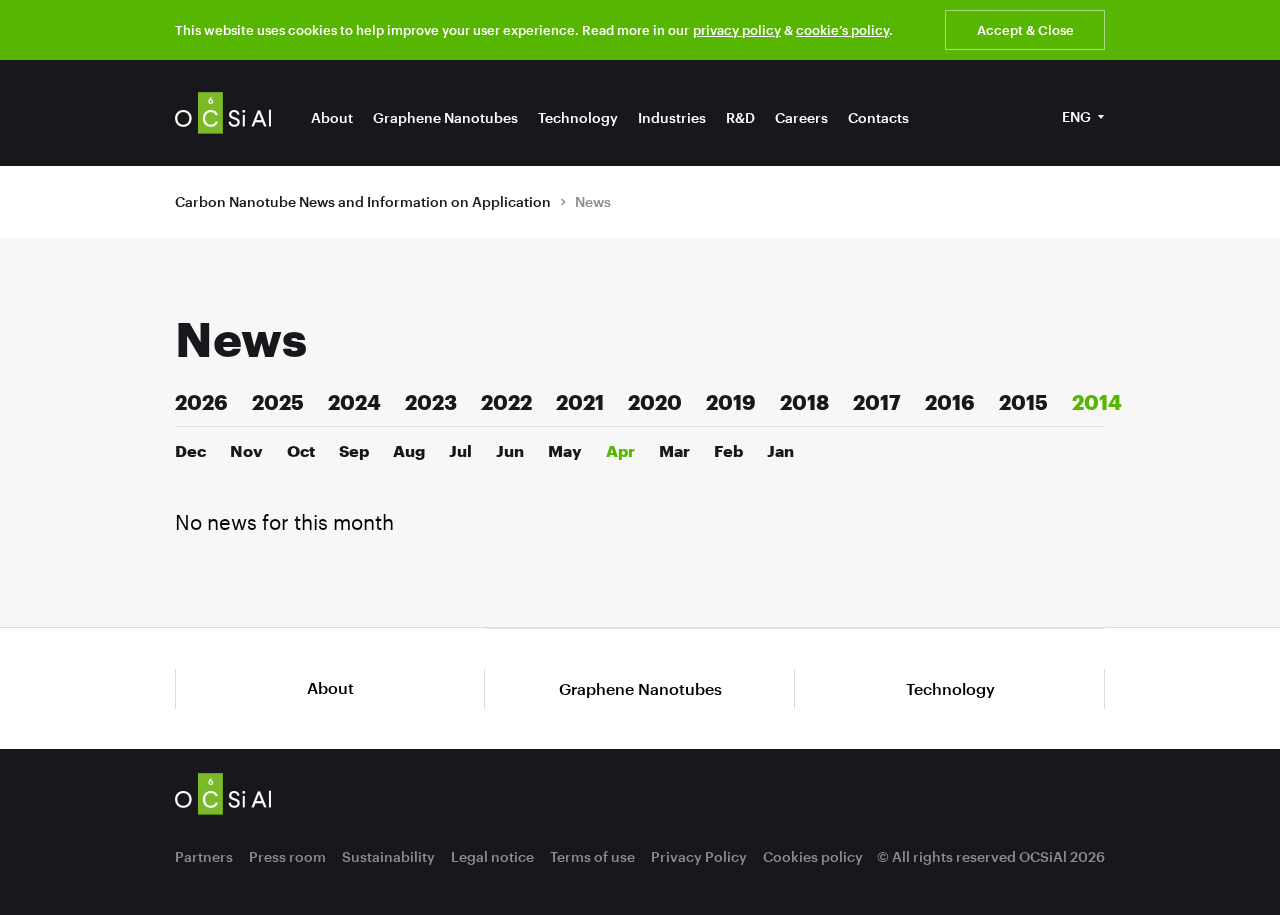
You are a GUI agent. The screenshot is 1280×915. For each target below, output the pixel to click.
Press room (287, 856)
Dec (190, 450)
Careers (801, 117)
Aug (409, 450)
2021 (580, 402)
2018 (804, 402)
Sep (354, 450)
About (332, 117)
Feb (728, 450)
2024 (354, 402)
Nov (246, 450)
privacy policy (737, 30)
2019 (731, 402)
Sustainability (388, 856)
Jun (510, 450)
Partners (204, 856)
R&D (740, 117)
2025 (278, 402)
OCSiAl (223, 113)
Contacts (878, 117)
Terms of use (592, 856)
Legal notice (492, 856)
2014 (1097, 402)
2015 (1023, 402)
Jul (460, 450)
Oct (301, 450)
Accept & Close (1025, 30)
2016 (950, 402)
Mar (674, 450)
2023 (431, 402)
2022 (506, 402)
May (565, 450)
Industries (672, 117)
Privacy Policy (699, 856)
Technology (578, 117)
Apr (620, 450)
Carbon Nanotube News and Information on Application (363, 201)
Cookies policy (813, 856)
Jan (780, 450)
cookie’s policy (842, 30)
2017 (877, 402)
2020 (655, 402)
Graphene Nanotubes (445, 117)
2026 (201, 402)
